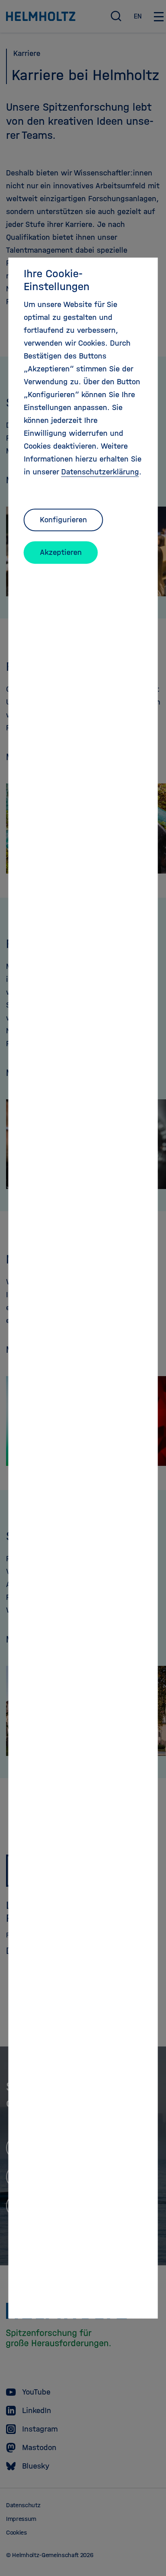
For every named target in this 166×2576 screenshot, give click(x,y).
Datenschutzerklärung (100, 472)
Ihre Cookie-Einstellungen (57, 280)
